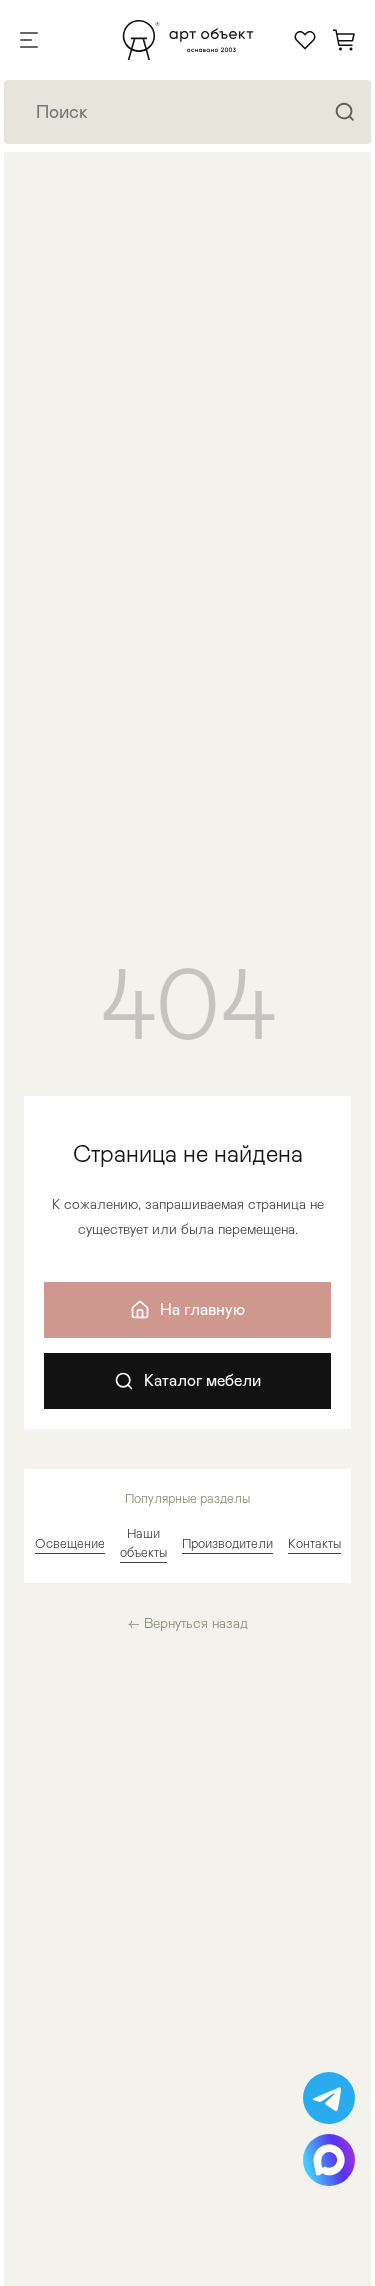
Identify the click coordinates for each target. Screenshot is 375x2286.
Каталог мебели (202, 1380)
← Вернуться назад (188, 1623)
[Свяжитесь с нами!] (329, 2098)
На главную (202, 1309)
